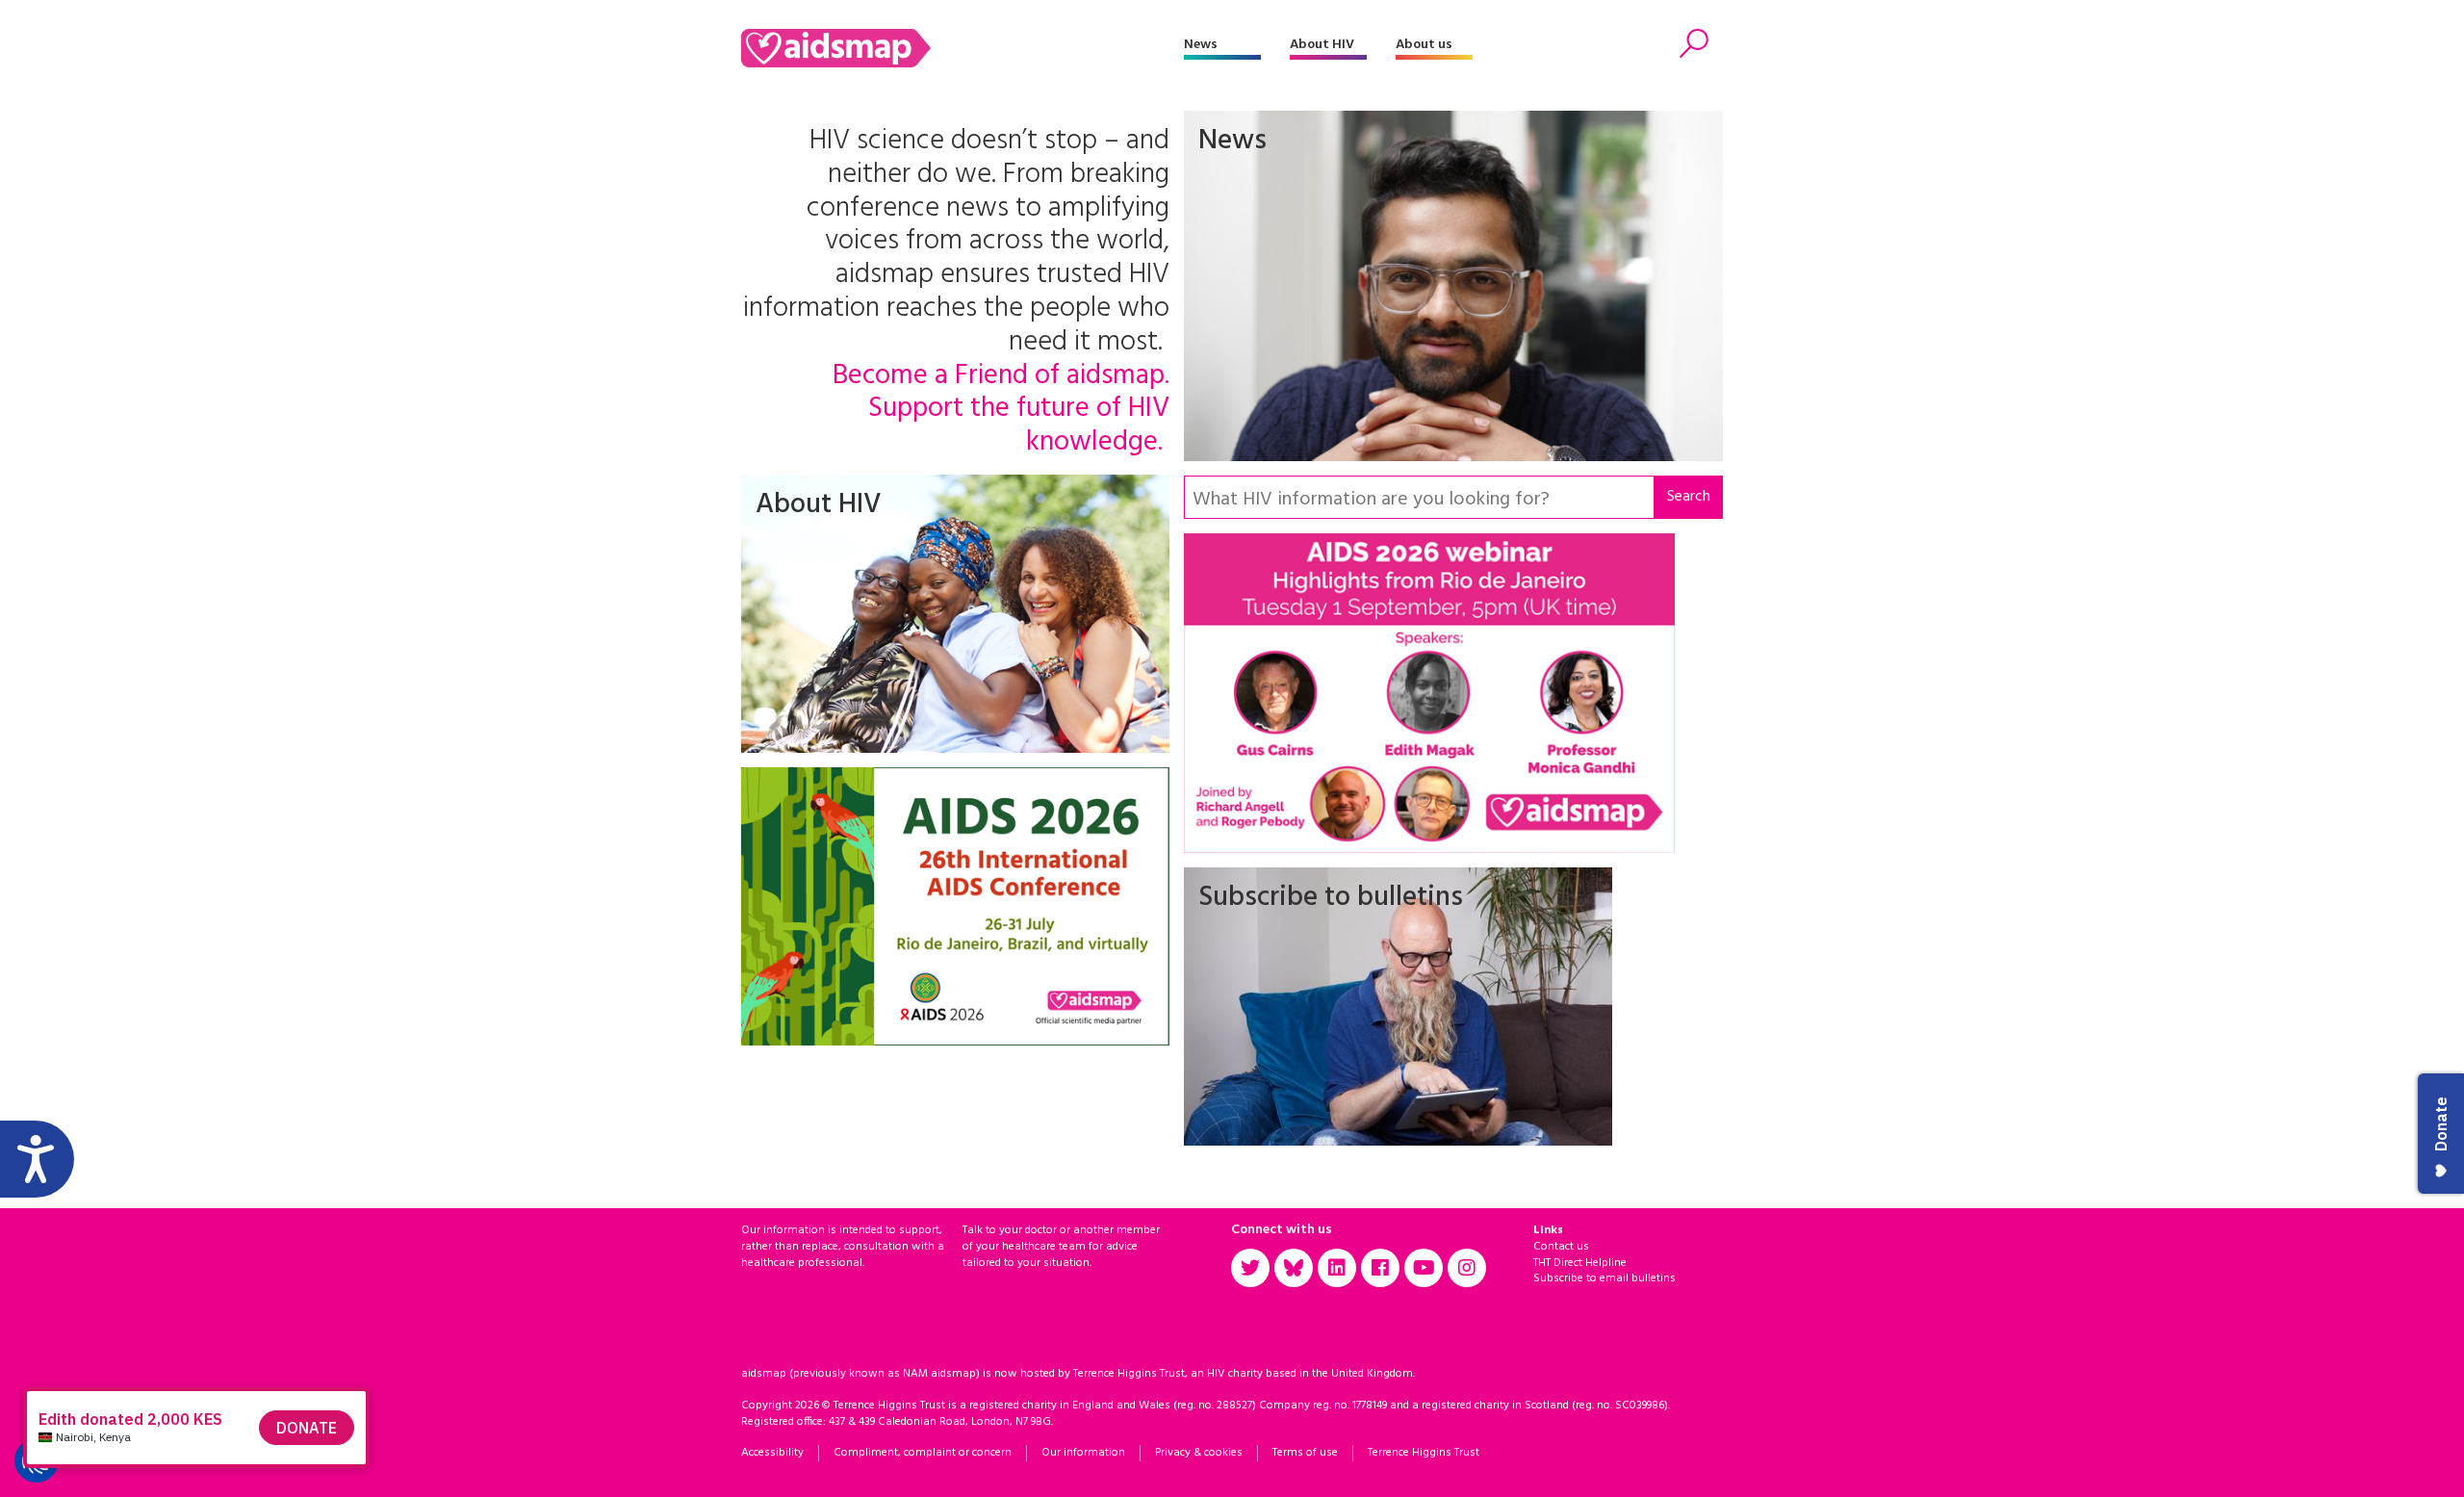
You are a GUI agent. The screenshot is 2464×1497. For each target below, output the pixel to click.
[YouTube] (1424, 1268)
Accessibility (772, 1453)
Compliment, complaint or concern (923, 1453)
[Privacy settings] (37, 1460)
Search (1689, 497)
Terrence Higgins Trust (1424, 1453)
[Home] (962, 48)
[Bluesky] (1294, 1268)
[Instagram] (1467, 1268)
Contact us (1561, 1247)
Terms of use (1305, 1453)
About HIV (1322, 45)
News (1201, 45)
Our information (1083, 1453)
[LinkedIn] (1337, 1268)
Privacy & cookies (1199, 1453)
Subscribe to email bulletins (1604, 1278)
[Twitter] (1250, 1268)
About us (1424, 45)
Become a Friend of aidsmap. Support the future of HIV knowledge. (1001, 410)
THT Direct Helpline (1580, 1263)
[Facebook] (1380, 1268)
